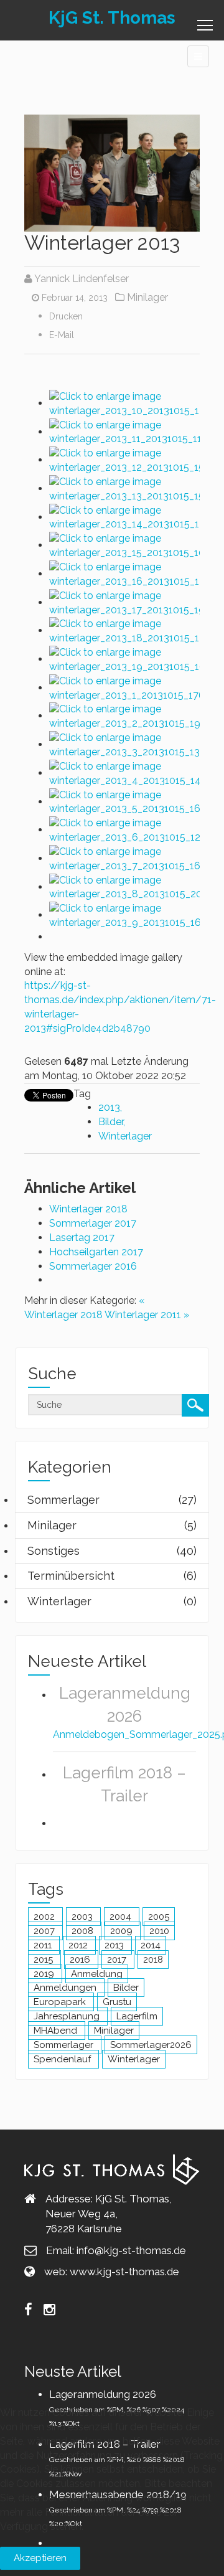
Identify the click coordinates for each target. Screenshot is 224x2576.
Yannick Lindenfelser (82, 279)
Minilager (147, 297)
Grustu (117, 2002)
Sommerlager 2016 (93, 1266)
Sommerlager (65, 2045)
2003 (83, 1917)
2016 (81, 1960)
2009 (123, 1931)
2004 (122, 1917)
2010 (159, 1931)
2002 (45, 1917)
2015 (44, 1960)
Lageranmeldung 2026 (103, 2394)
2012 (79, 1945)
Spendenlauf (63, 2059)
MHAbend (57, 2031)
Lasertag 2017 (82, 1238)
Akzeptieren (40, 2558)
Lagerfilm (137, 2016)
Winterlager (125, 1136)
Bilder (111, 1122)
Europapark (61, 2002)
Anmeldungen (66, 1988)
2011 (44, 1945)
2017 (118, 1960)
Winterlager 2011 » (147, 1315)
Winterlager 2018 (88, 1209)
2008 (84, 1931)
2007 (45, 1931)
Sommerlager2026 (151, 2045)
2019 (45, 1974)
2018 (153, 1960)
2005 (159, 1917)
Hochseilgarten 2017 (96, 1252)
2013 (109, 1107)
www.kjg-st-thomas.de (124, 2272)
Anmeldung (97, 1974)
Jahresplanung (68, 2016)
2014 (151, 1945)
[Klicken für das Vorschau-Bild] (112, 172)
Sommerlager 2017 (93, 1223)
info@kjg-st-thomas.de (131, 2250)
